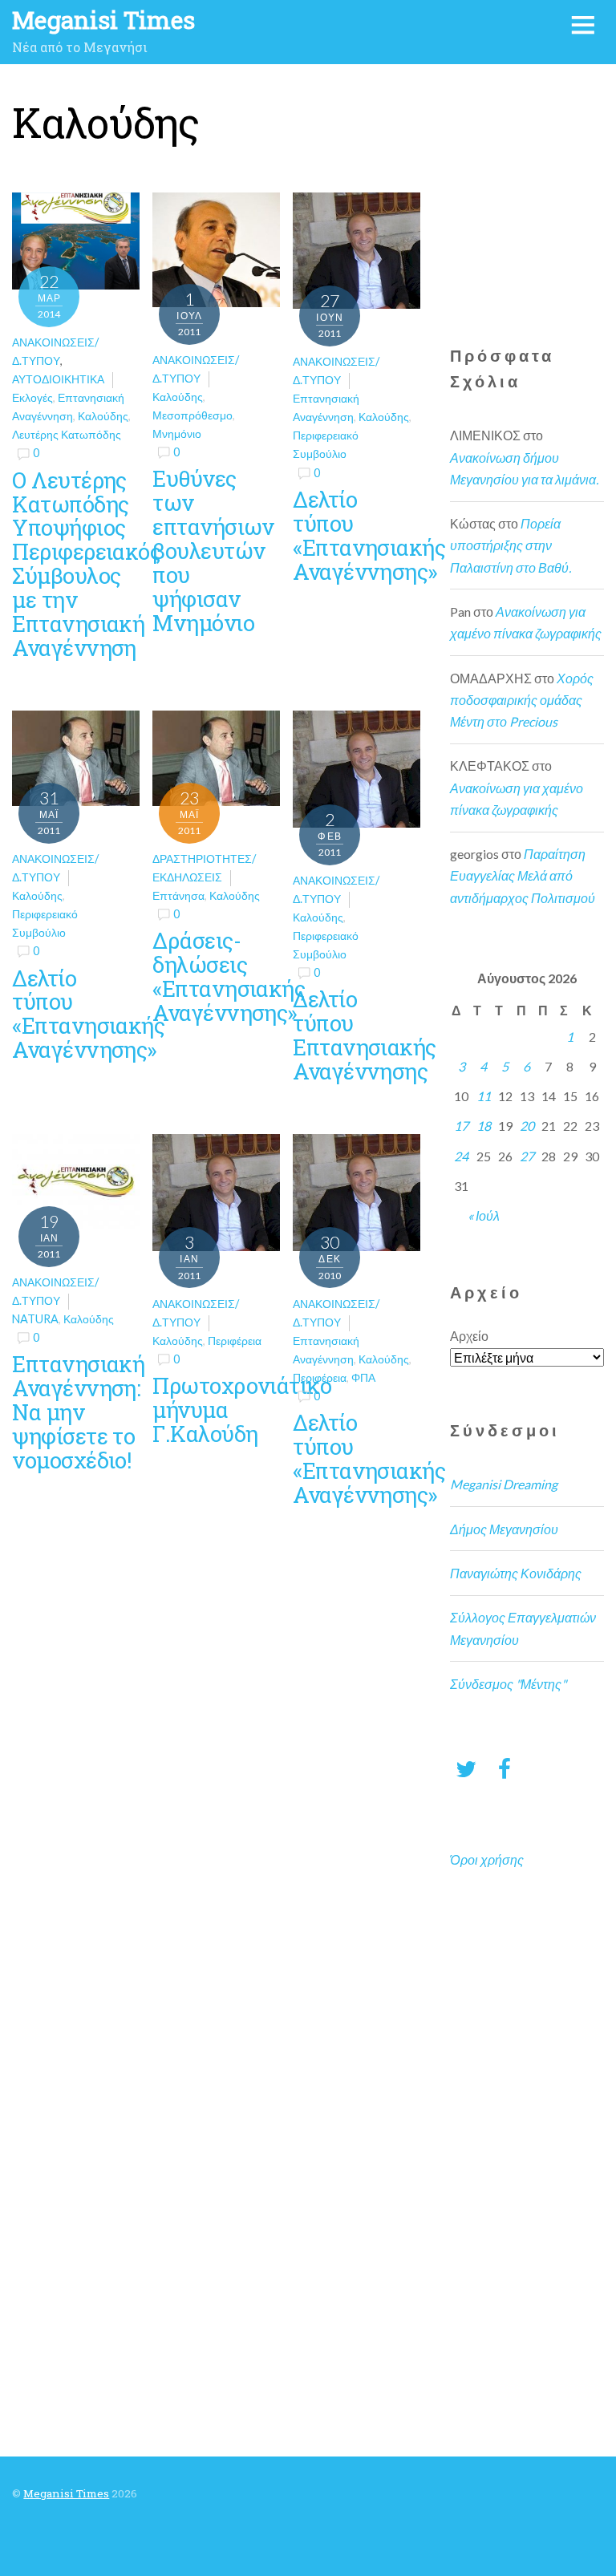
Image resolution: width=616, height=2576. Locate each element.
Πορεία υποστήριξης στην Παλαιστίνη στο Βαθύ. (511, 545)
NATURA (35, 1319)
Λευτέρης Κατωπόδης (67, 434)
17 (461, 1126)
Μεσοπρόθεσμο (192, 415)
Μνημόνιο (177, 433)
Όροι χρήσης (487, 1859)
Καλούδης (103, 416)
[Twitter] (466, 1768)
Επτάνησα (178, 895)
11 (484, 1096)
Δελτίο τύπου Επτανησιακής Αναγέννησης (364, 1035)
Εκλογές (32, 397)
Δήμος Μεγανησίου (504, 1529)
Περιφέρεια (235, 1341)
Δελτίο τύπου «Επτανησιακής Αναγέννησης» (369, 535)
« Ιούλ (484, 1215)
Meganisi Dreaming (504, 1484)
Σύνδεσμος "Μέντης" (508, 1684)
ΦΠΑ (363, 1377)
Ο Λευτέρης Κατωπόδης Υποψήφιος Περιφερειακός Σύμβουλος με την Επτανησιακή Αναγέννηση (86, 563)
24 (461, 1156)
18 (484, 1126)
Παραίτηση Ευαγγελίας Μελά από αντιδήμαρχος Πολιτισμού (523, 875)
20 (527, 1126)
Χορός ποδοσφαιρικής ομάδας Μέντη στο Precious (522, 700)
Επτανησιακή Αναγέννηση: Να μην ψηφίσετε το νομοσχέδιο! (78, 1412)
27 (527, 1156)
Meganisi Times (66, 2493)
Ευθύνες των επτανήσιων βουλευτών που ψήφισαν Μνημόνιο (213, 550)
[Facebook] (505, 1768)
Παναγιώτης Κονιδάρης (516, 1573)
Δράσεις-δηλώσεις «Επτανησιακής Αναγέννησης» (229, 976)
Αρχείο (469, 1336)
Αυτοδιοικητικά (58, 379)
